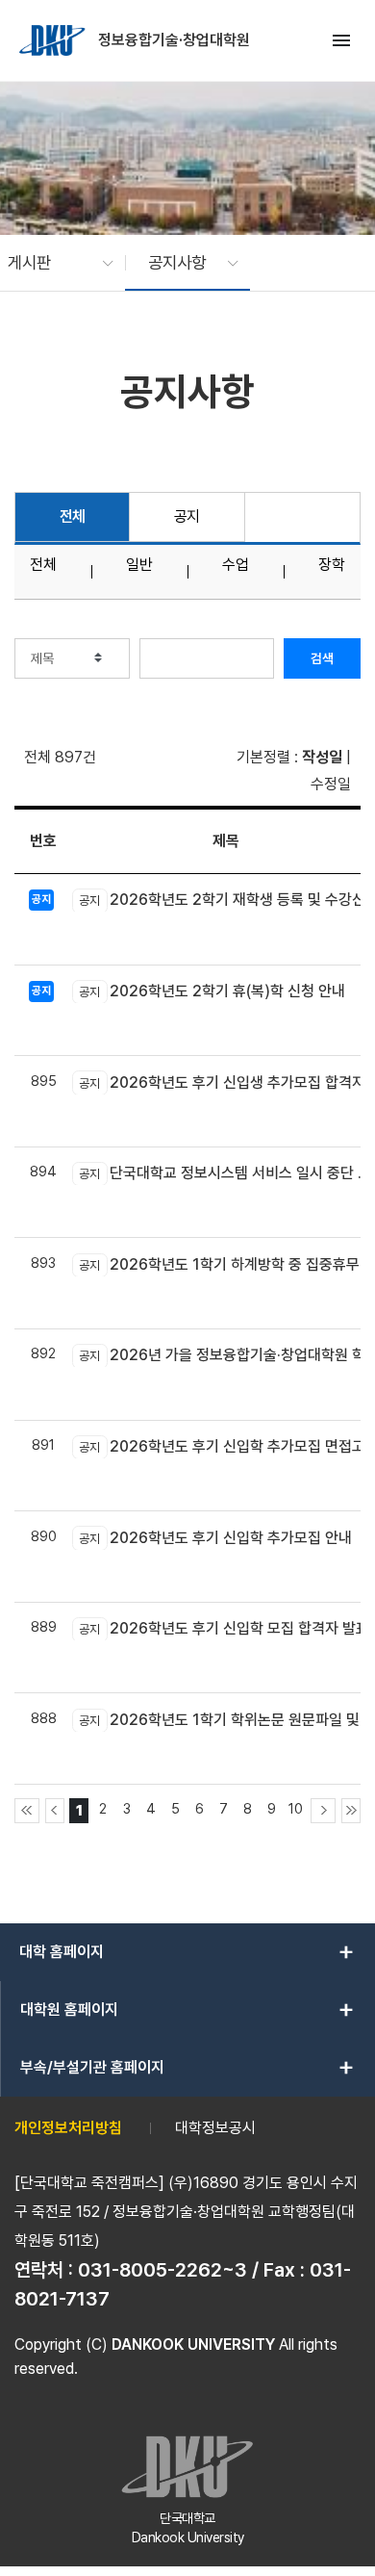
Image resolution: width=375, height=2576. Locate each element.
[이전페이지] (55, 1811)
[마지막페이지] (351, 1811)
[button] (51, 263)
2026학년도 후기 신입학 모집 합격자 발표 (224, 1628)
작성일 (322, 757)
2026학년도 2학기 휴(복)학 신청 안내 (212, 991)
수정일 (331, 784)
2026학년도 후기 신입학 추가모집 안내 (215, 1538)
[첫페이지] (27, 1811)
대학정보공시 (215, 2128)
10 (296, 1808)
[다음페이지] (323, 1811)
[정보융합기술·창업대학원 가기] (54, 40)
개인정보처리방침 (68, 2128)
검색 (322, 658)
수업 (236, 565)
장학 (332, 565)
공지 (187, 516)
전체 (73, 516)
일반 (139, 565)
